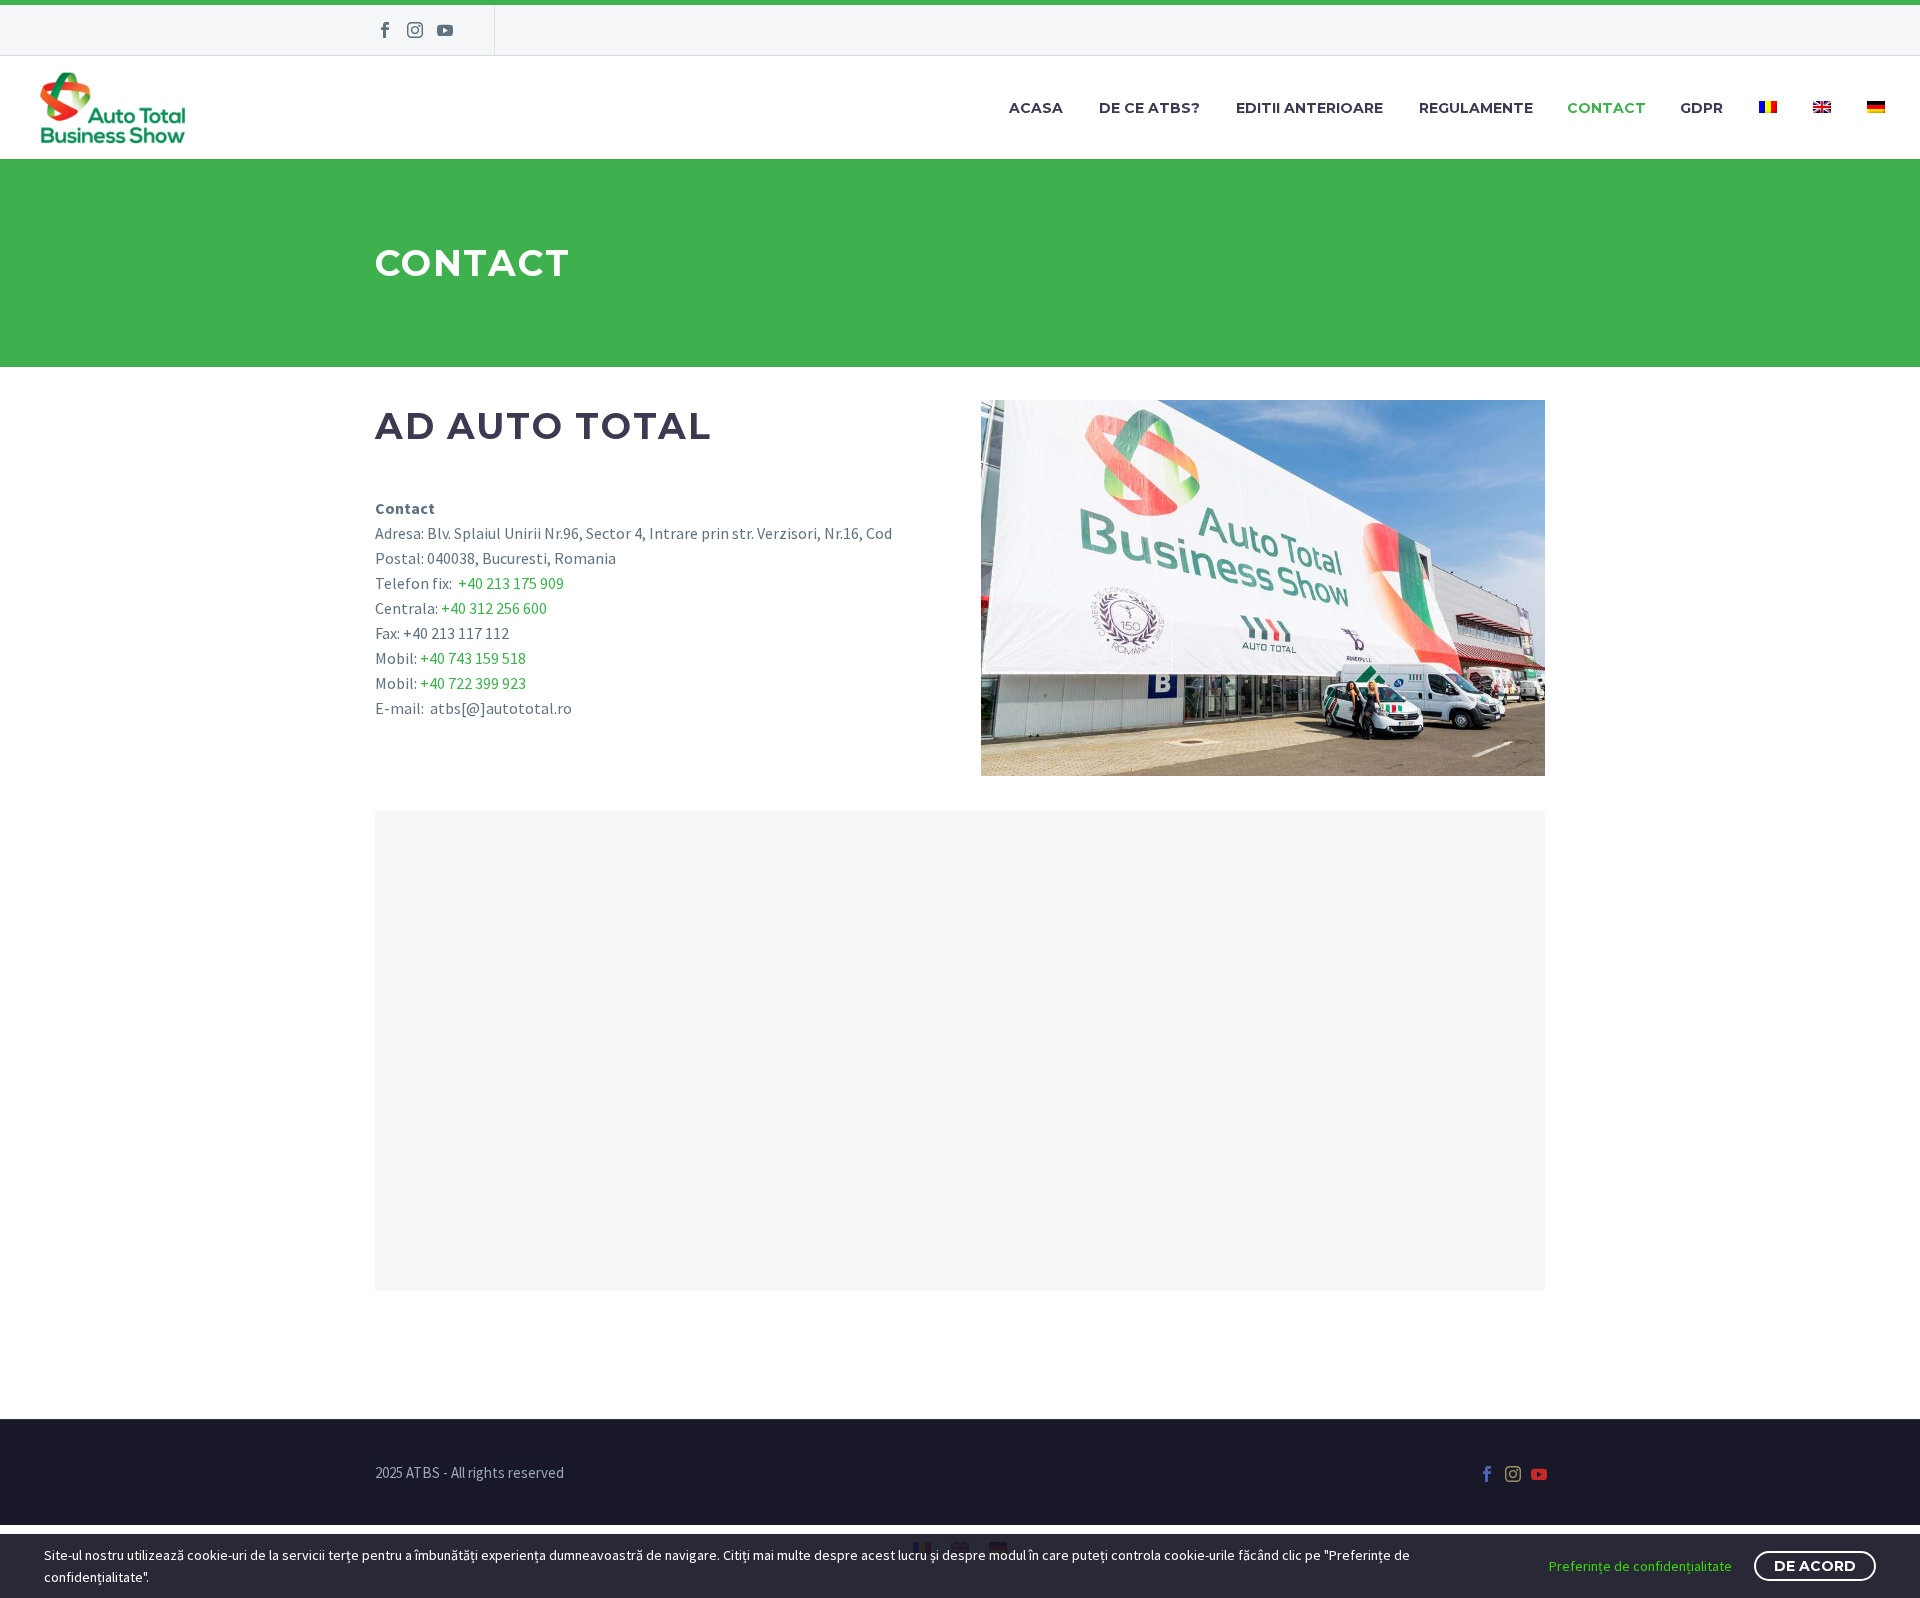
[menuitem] (1768, 108)
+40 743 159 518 (473, 658)
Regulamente (1476, 108)
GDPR (1701, 108)
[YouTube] (445, 30)
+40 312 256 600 (494, 608)
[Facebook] (385, 30)
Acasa (1036, 108)
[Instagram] (415, 30)
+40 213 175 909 (509, 583)
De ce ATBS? (1149, 108)
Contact (1606, 108)
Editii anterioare (1309, 108)
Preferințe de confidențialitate (1640, 1566)
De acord (1815, 1566)
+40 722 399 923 (473, 683)
